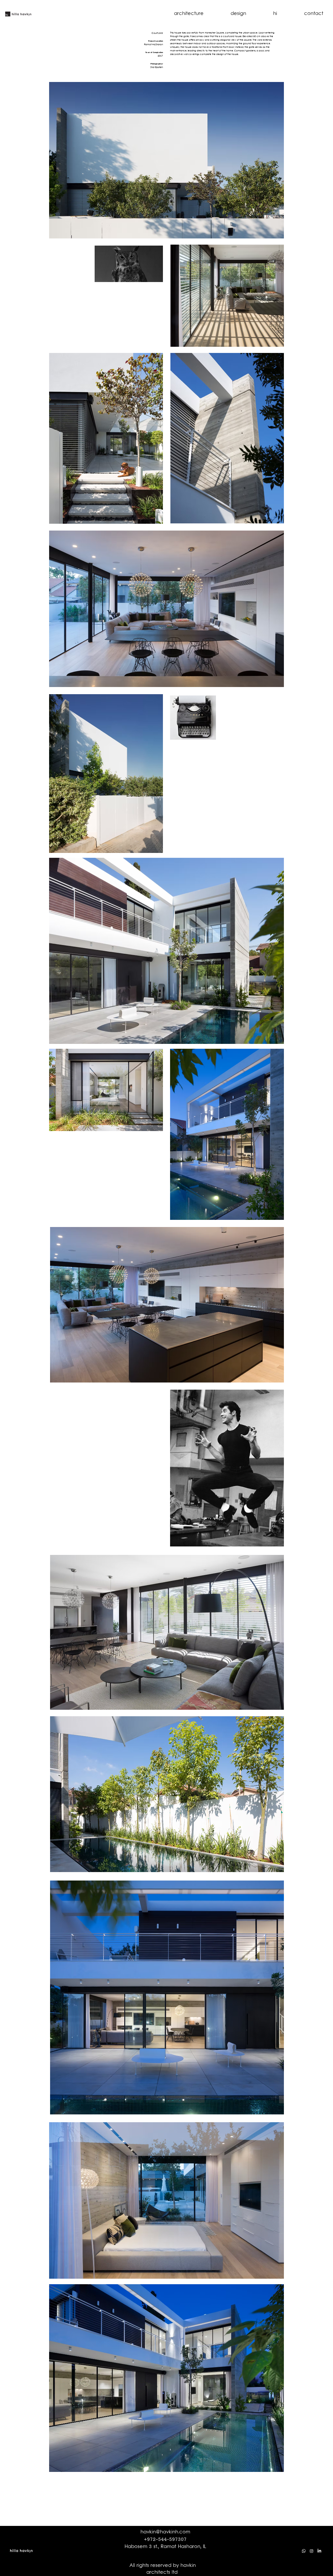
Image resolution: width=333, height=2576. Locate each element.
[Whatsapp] (304, 2551)
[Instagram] (312, 2551)
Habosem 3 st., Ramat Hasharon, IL (165, 2547)
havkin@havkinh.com (165, 2532)
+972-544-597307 (165, 2540)
